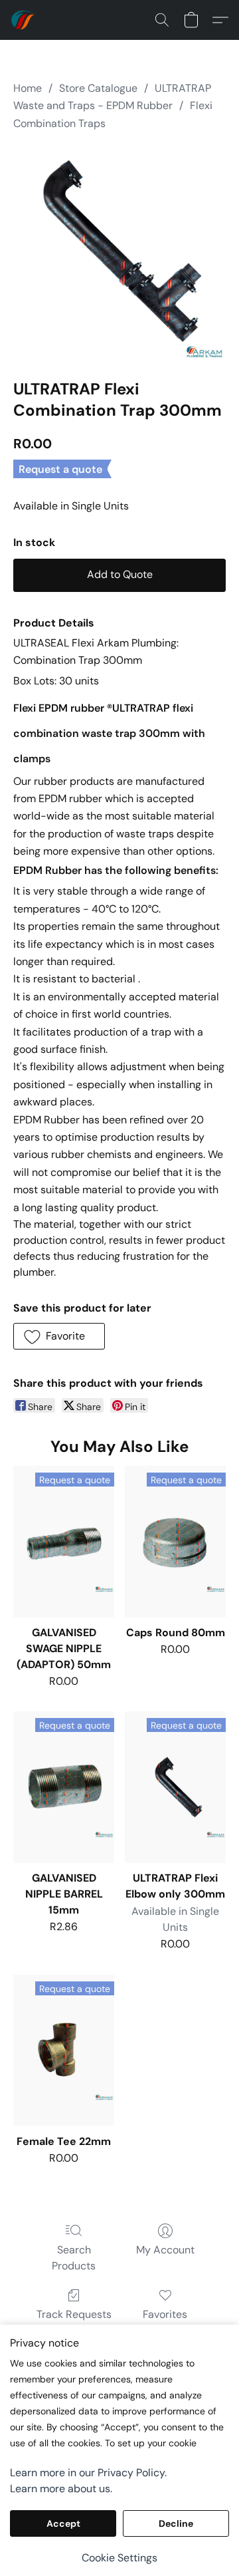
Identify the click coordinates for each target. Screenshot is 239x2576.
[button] (24, 20)
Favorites (165, 2314)
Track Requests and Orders (74, 2322)
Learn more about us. (61, 2489)
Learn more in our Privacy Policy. (88, 2473)
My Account (165, 2250)
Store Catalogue (98, 88)
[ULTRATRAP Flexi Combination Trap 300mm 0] (119, 252)
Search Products (74, 2258)
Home (28, 88)
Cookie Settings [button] (119, 2558)
